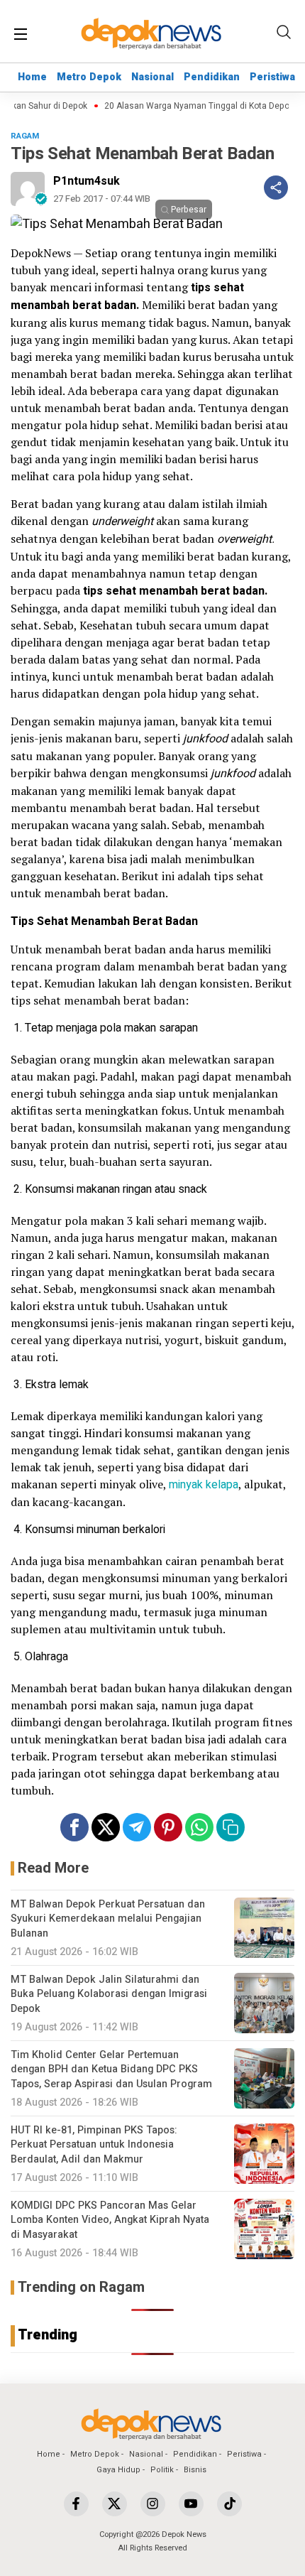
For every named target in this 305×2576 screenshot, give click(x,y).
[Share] (276, 188)
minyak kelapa (204, 1485)
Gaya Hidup (118, 2470)
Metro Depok (89, 77)
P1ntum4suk (87, 181)
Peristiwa (272, 77)
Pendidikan (212, 77)
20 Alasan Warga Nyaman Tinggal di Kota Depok (188, 106)
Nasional (152, 77)
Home (32, 77)
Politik (162, 2470)
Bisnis (195, 2470)
